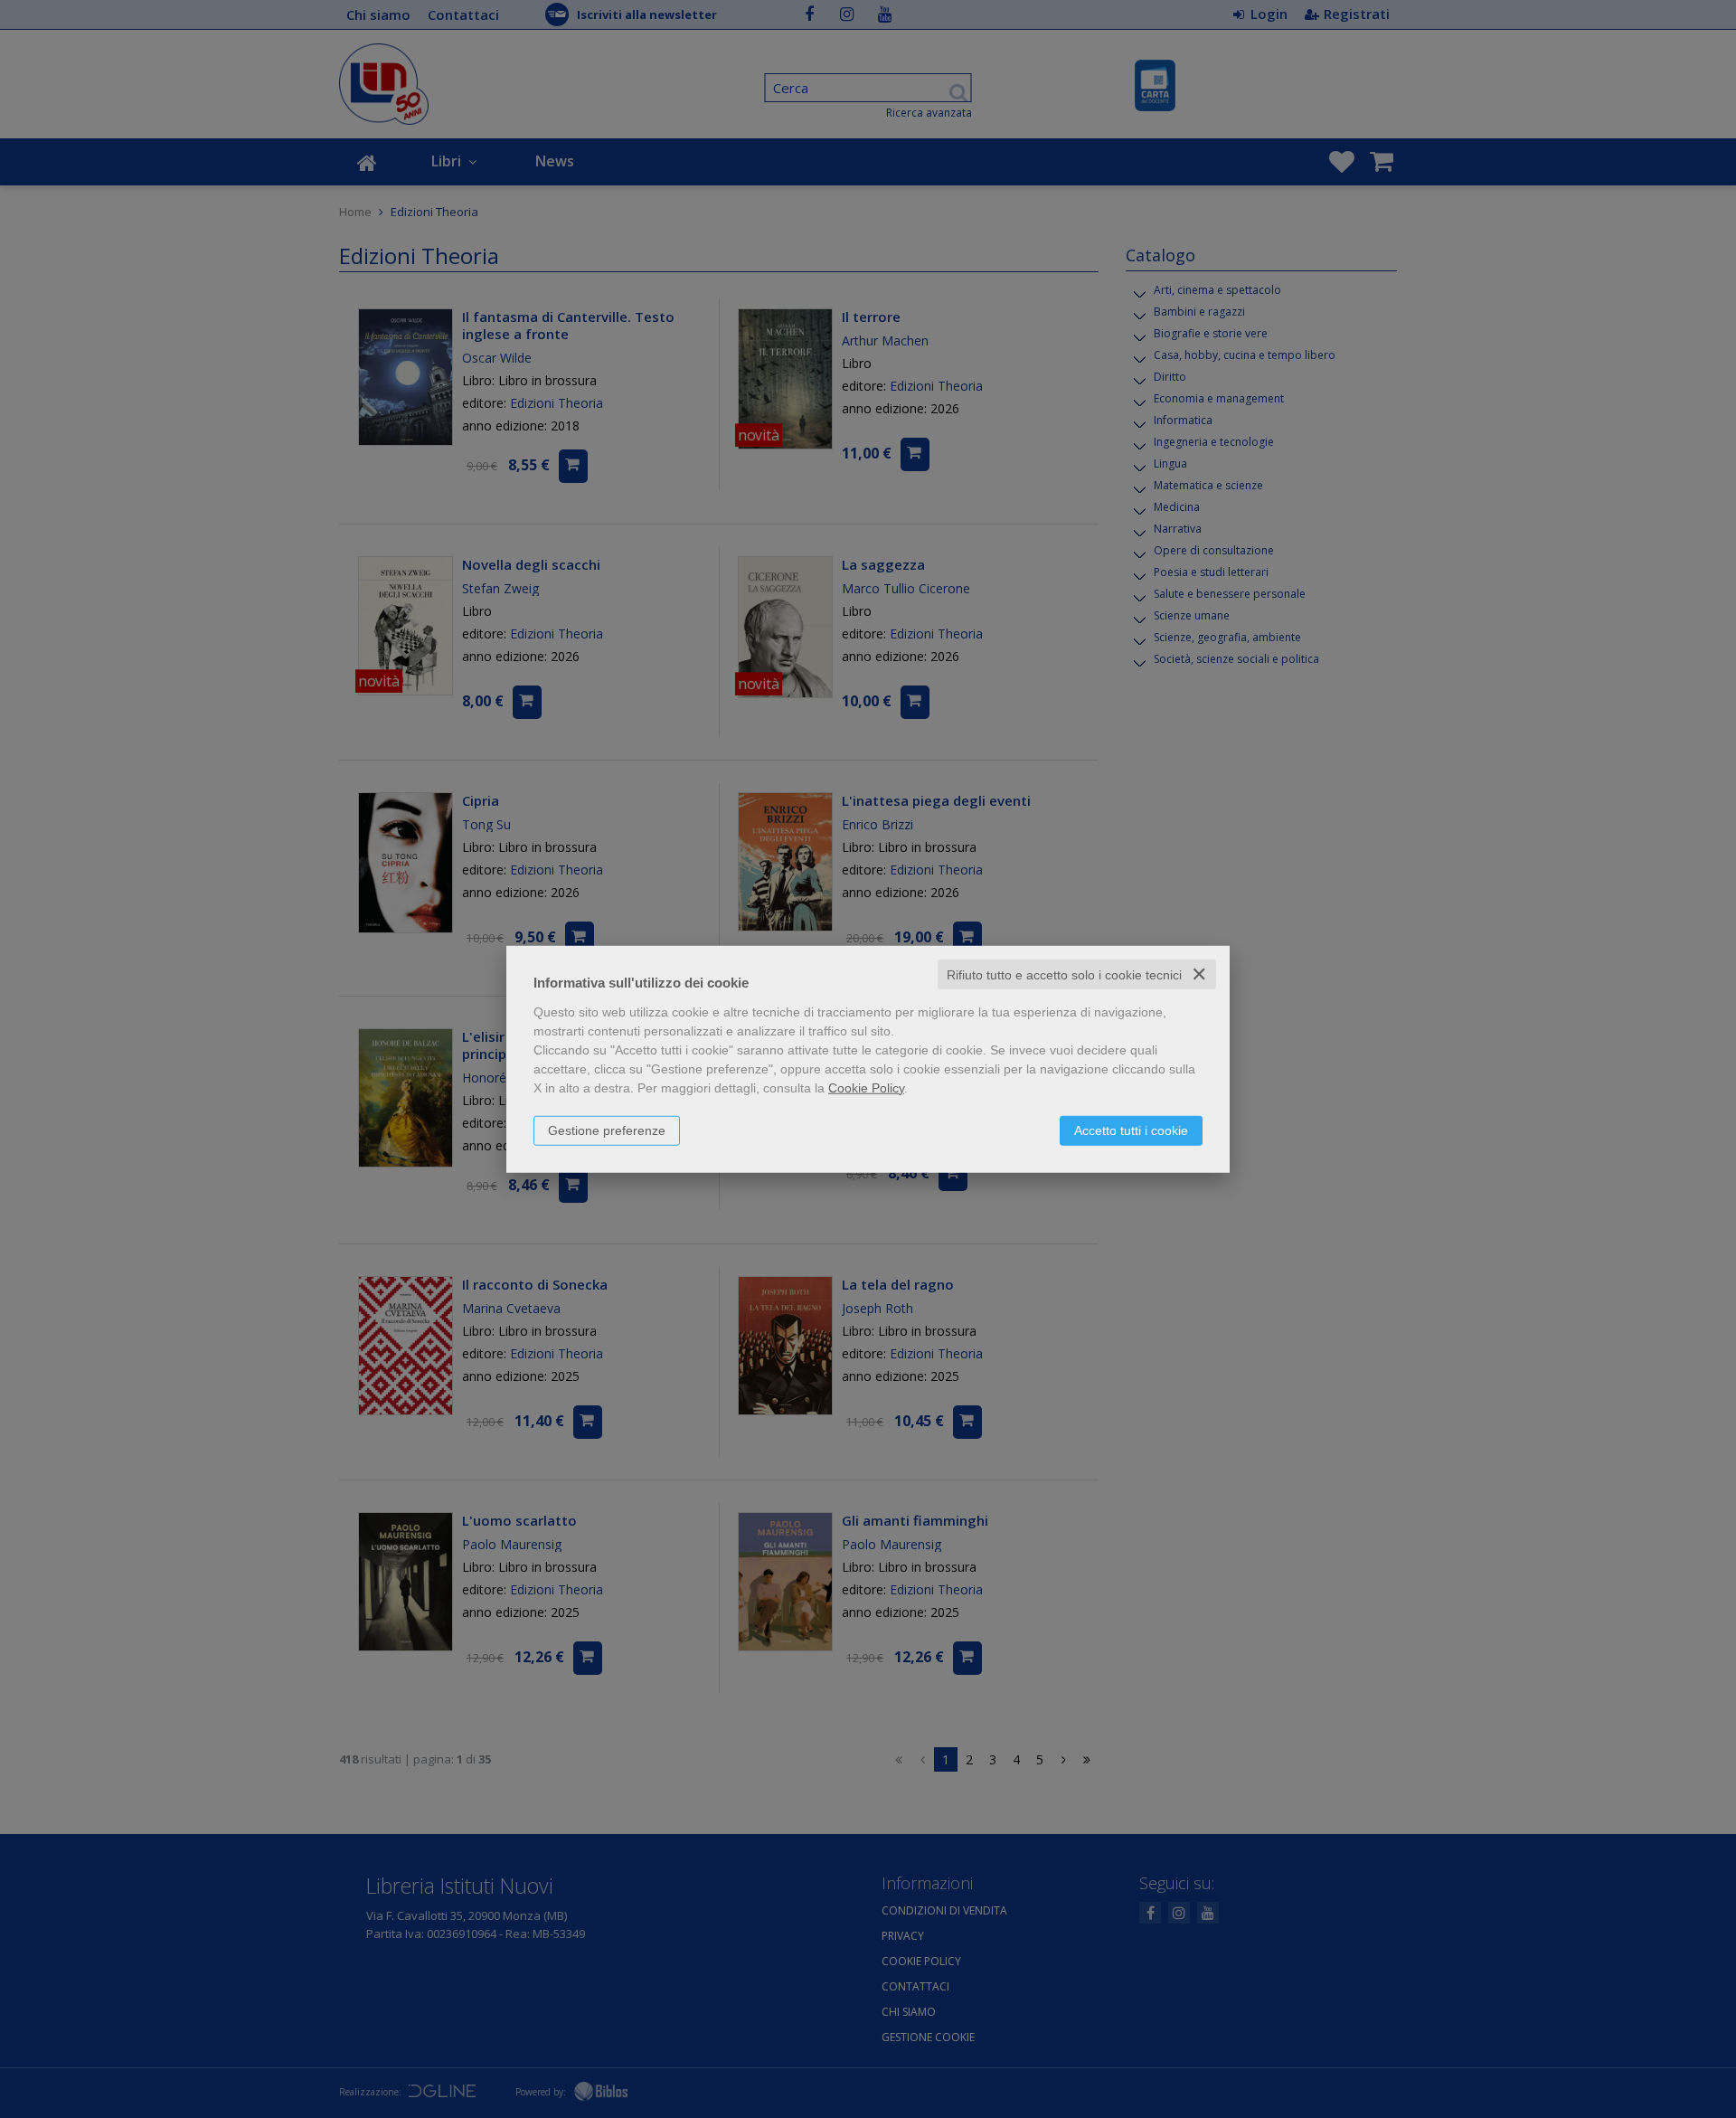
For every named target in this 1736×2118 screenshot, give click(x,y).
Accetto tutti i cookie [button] (1131, 1130)
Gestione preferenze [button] (607, 1130)
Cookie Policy (866, 1087)
